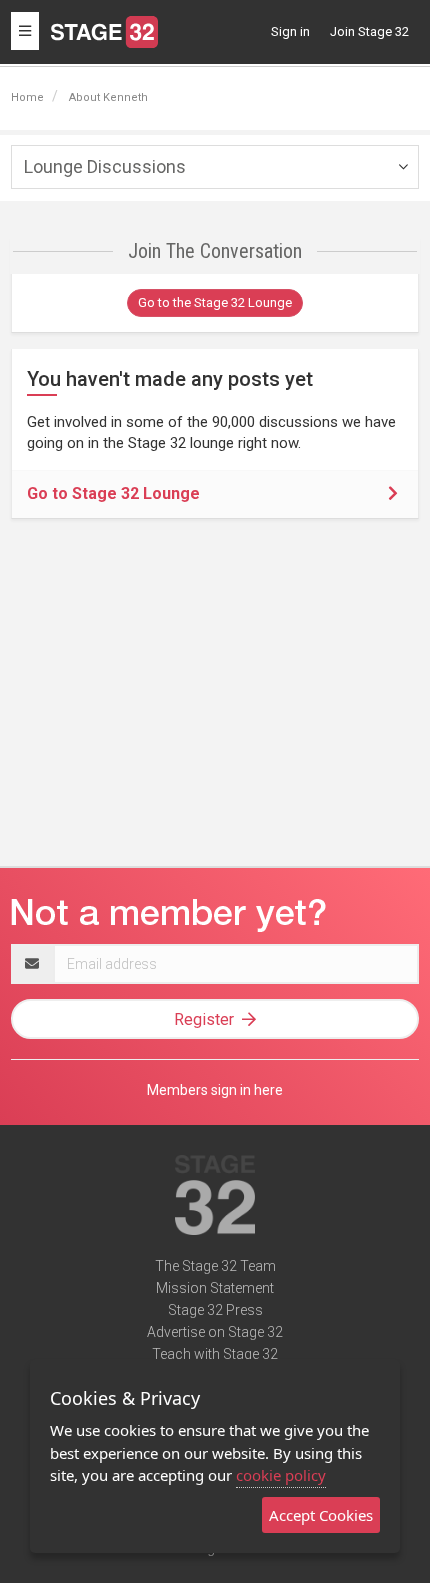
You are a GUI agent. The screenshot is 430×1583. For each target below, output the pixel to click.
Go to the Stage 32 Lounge (215, 302)
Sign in (290, 31)
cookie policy (281, 1475)
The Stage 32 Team (215, 1266)
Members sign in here (215, 1090)
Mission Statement (215, 1288)
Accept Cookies (321, 1515)
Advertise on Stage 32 (215, 1332)
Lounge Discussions (105, 166)
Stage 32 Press (215, 1310)
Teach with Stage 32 (215, 1354)
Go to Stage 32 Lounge (113, 493)
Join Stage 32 (369, 31)
